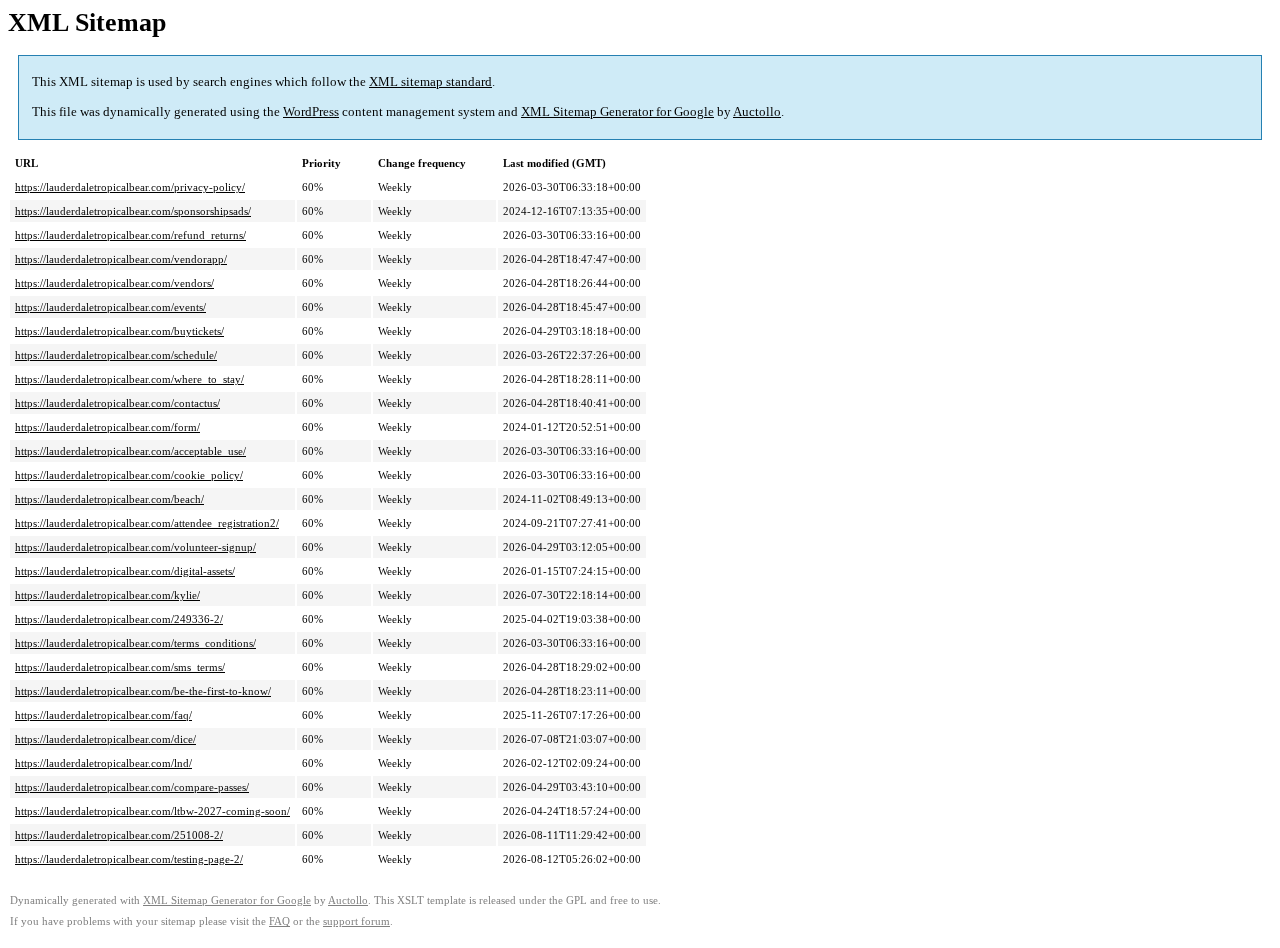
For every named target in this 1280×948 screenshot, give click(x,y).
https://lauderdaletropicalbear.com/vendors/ (114, 283)
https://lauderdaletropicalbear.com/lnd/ (103, 763)
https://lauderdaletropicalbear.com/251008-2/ (119, 835)
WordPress (311, 111)
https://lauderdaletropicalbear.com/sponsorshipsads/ (133, 211)
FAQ (279, 921)
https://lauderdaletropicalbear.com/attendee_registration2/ (147, 523)
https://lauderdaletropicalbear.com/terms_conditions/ (135, 643)
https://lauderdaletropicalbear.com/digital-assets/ (125, 571)
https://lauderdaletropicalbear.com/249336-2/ (119, 619)
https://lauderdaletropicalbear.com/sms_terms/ (120, 667)
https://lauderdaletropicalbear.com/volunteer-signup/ (135, 547)
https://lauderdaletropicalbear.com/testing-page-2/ (129, 859)
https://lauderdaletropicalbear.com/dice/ (105, 739)
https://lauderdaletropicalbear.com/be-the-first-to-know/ (143, 691)
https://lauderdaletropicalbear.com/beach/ (109, 499)
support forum (356, 921)
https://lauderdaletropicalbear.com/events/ (110, 307)
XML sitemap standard (430, 81)
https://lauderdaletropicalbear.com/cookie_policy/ (129, 475)
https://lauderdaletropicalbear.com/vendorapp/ (121, 259)
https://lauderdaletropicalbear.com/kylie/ (107, 595)
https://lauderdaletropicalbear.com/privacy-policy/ (130, 187)
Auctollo (757, 111)
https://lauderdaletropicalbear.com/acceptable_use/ (130, 451)
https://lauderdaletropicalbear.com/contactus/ (117, 403)
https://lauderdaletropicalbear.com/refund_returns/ (130, 235)
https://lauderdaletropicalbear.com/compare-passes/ (132, 787)
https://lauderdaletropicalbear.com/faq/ (103, 715)
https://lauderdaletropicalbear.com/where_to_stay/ (129, 379)
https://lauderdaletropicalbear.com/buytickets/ (119, 331)
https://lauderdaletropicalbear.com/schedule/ (116, 355)
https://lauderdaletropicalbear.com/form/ (107, 427)
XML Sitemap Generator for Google (617, 111)
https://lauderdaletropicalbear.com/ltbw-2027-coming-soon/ (152, 811)
